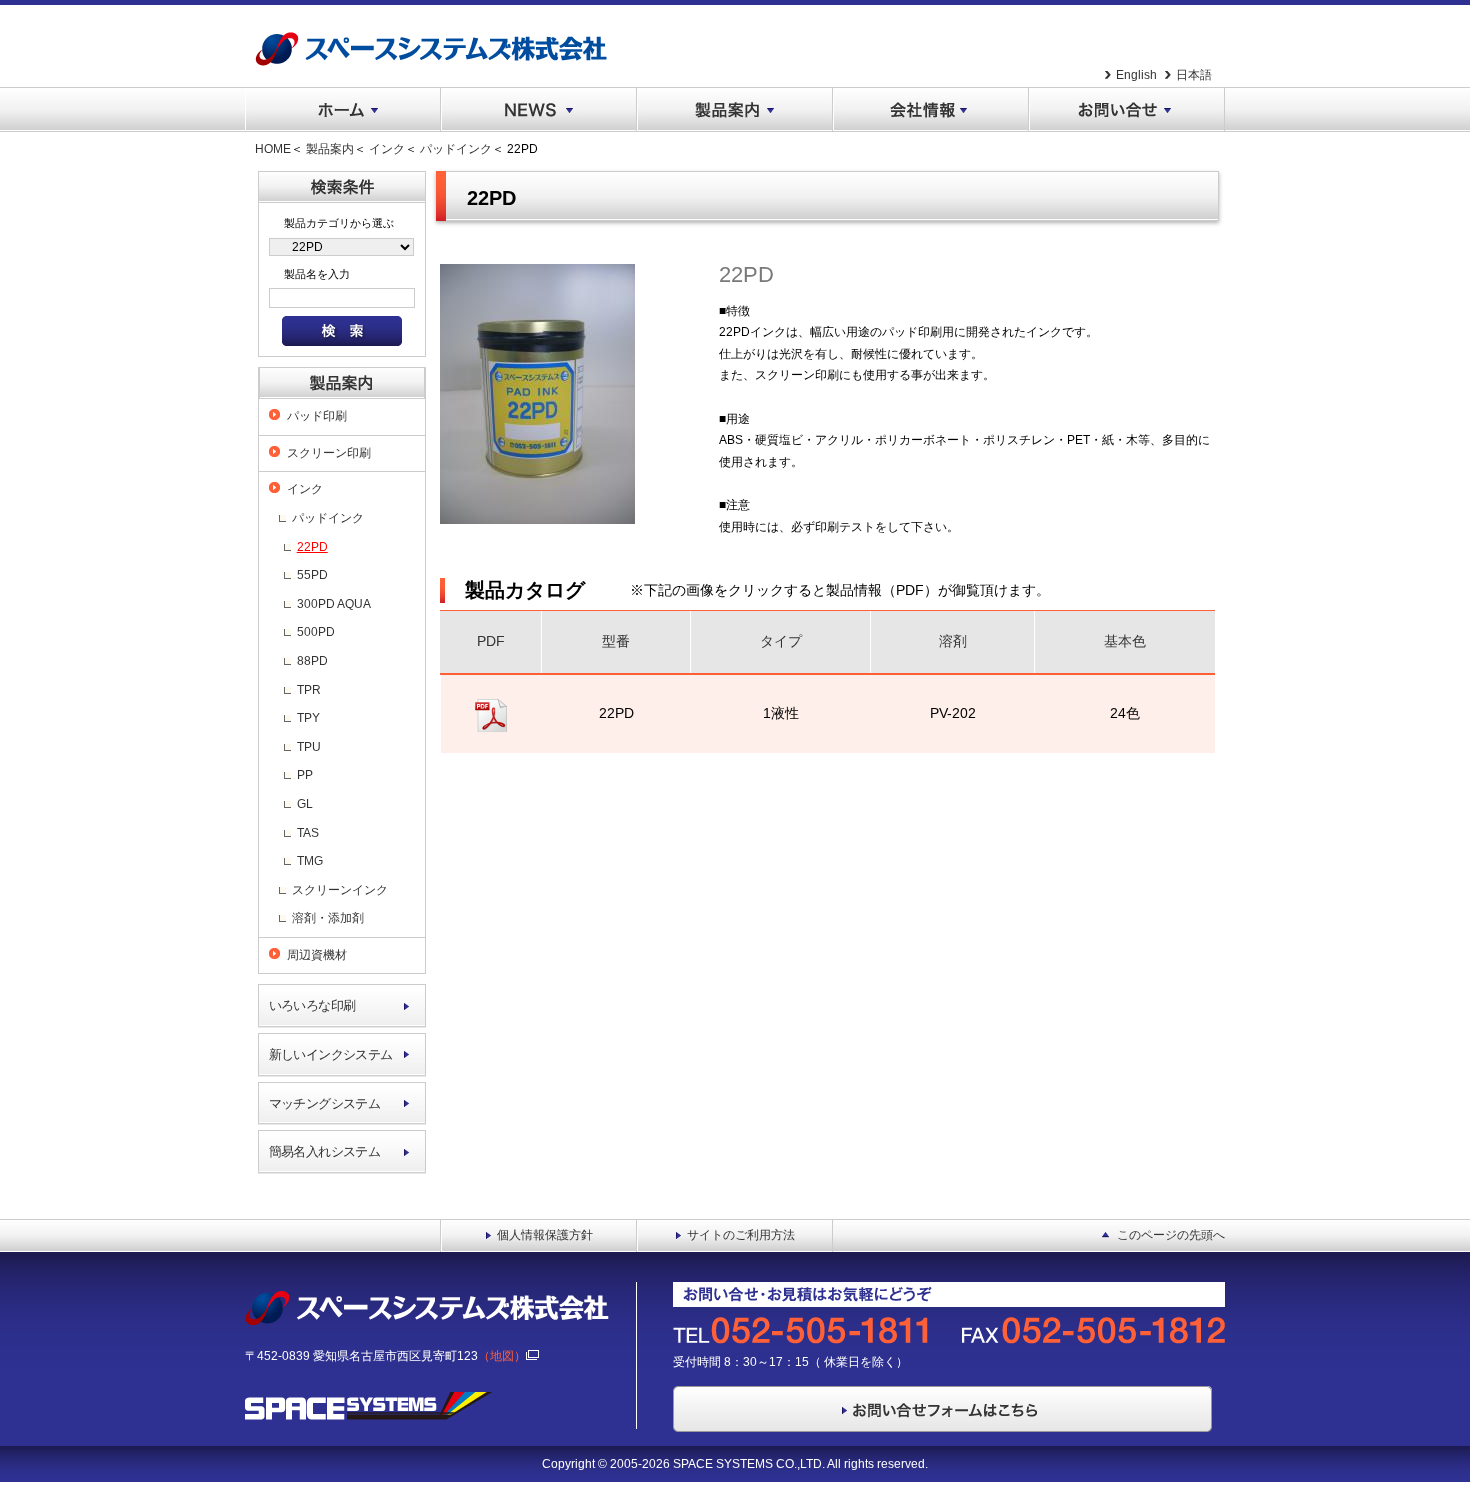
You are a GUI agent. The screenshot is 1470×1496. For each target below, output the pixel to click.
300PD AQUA (334, 604)
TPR (309, 690)
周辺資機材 (317, 955)
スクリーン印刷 (329, 453)
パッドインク (456, 149)
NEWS (539, 110)
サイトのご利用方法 (741, 1235)
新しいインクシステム (331, 1054)
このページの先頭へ (1171, 1235)
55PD (312, 575)
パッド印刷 (317, 416)
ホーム (343, 110)
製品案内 (735, 110)
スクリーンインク (340, 890)
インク (387, 149)
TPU (309, 747)
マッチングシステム (325, 1103)
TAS (308, 833)
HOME (273, 149)
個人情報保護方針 (545, 1235)
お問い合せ (1127, 110)
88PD (312, 661)
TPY (308, 718)
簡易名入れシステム (325, 1151)
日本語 (1194, 75)
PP (305, 775)
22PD (312, 547)
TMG (310, 861)
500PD (316, 632)
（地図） (502, 1356)
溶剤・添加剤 (328, 918)
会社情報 (931, 110)
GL (305, 804)
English (1136, 75)
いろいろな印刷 (312, 1005)
